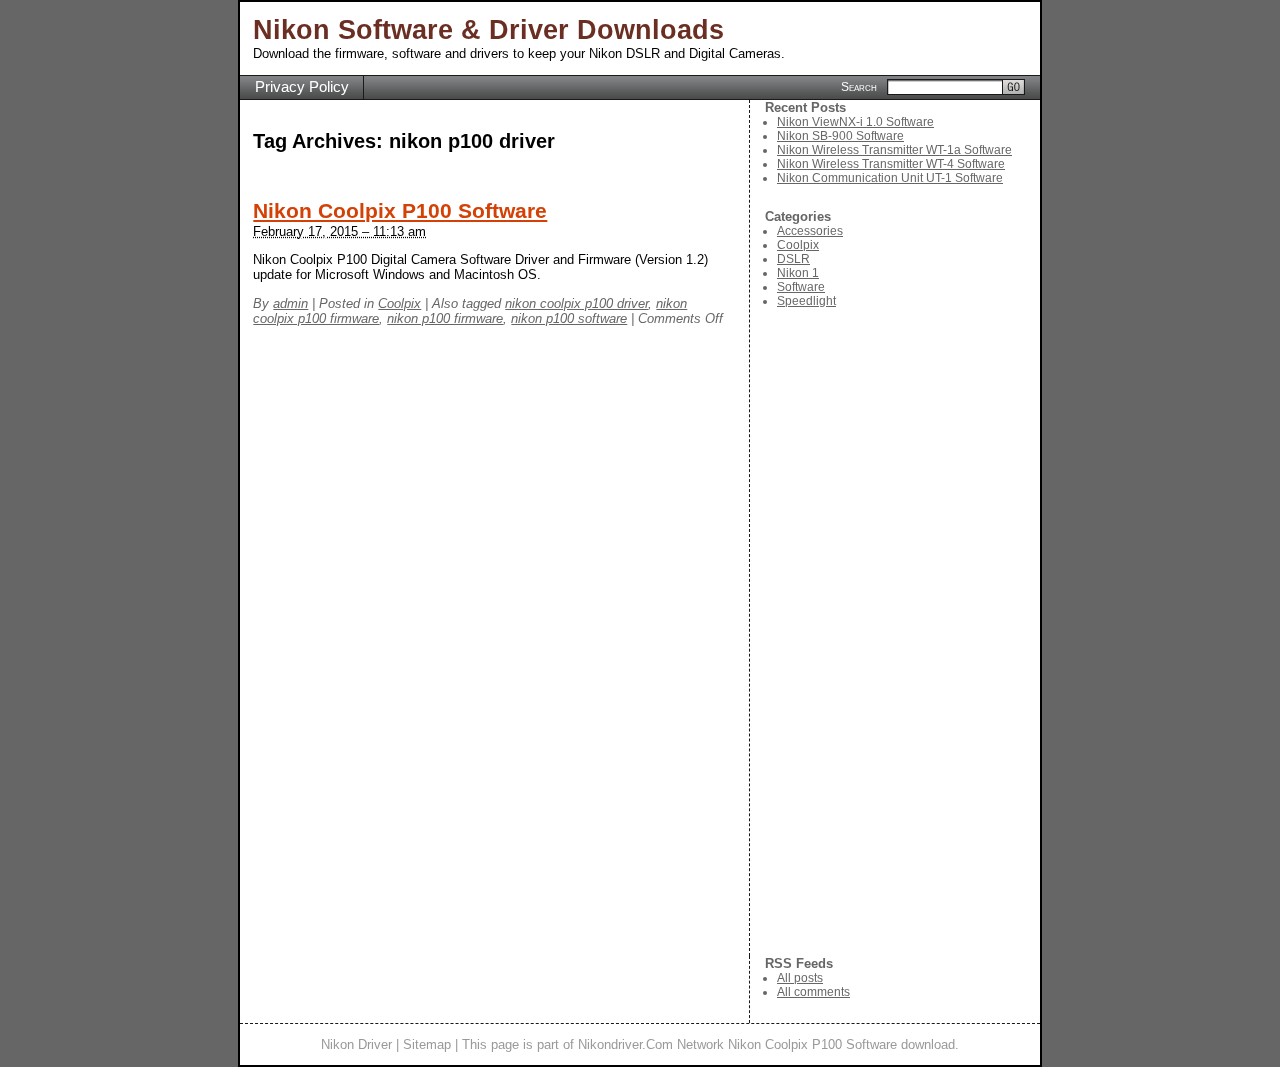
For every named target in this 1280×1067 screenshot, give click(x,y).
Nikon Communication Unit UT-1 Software (890, 178)
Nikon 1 (798, 273)
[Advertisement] (902, 632)
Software (801, 287)
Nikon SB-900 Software (840, 136)
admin (290, 303)
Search (859, 86)
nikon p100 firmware (445, 318)
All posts (800, 978)
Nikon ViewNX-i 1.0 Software (855, 122)
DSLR (793, 259)
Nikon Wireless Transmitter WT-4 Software (891, 164)
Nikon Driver (356, 1044)
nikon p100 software (569, 318)
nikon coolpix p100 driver (576, 303)
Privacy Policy (302, 87)
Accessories (810, 231)
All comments (813, 992)
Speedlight (806, 301)
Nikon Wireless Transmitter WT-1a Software (894, 150)
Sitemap (427, 1044)
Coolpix (399, 303)
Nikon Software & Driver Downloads (488, 30)
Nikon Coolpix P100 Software (400, 211)
